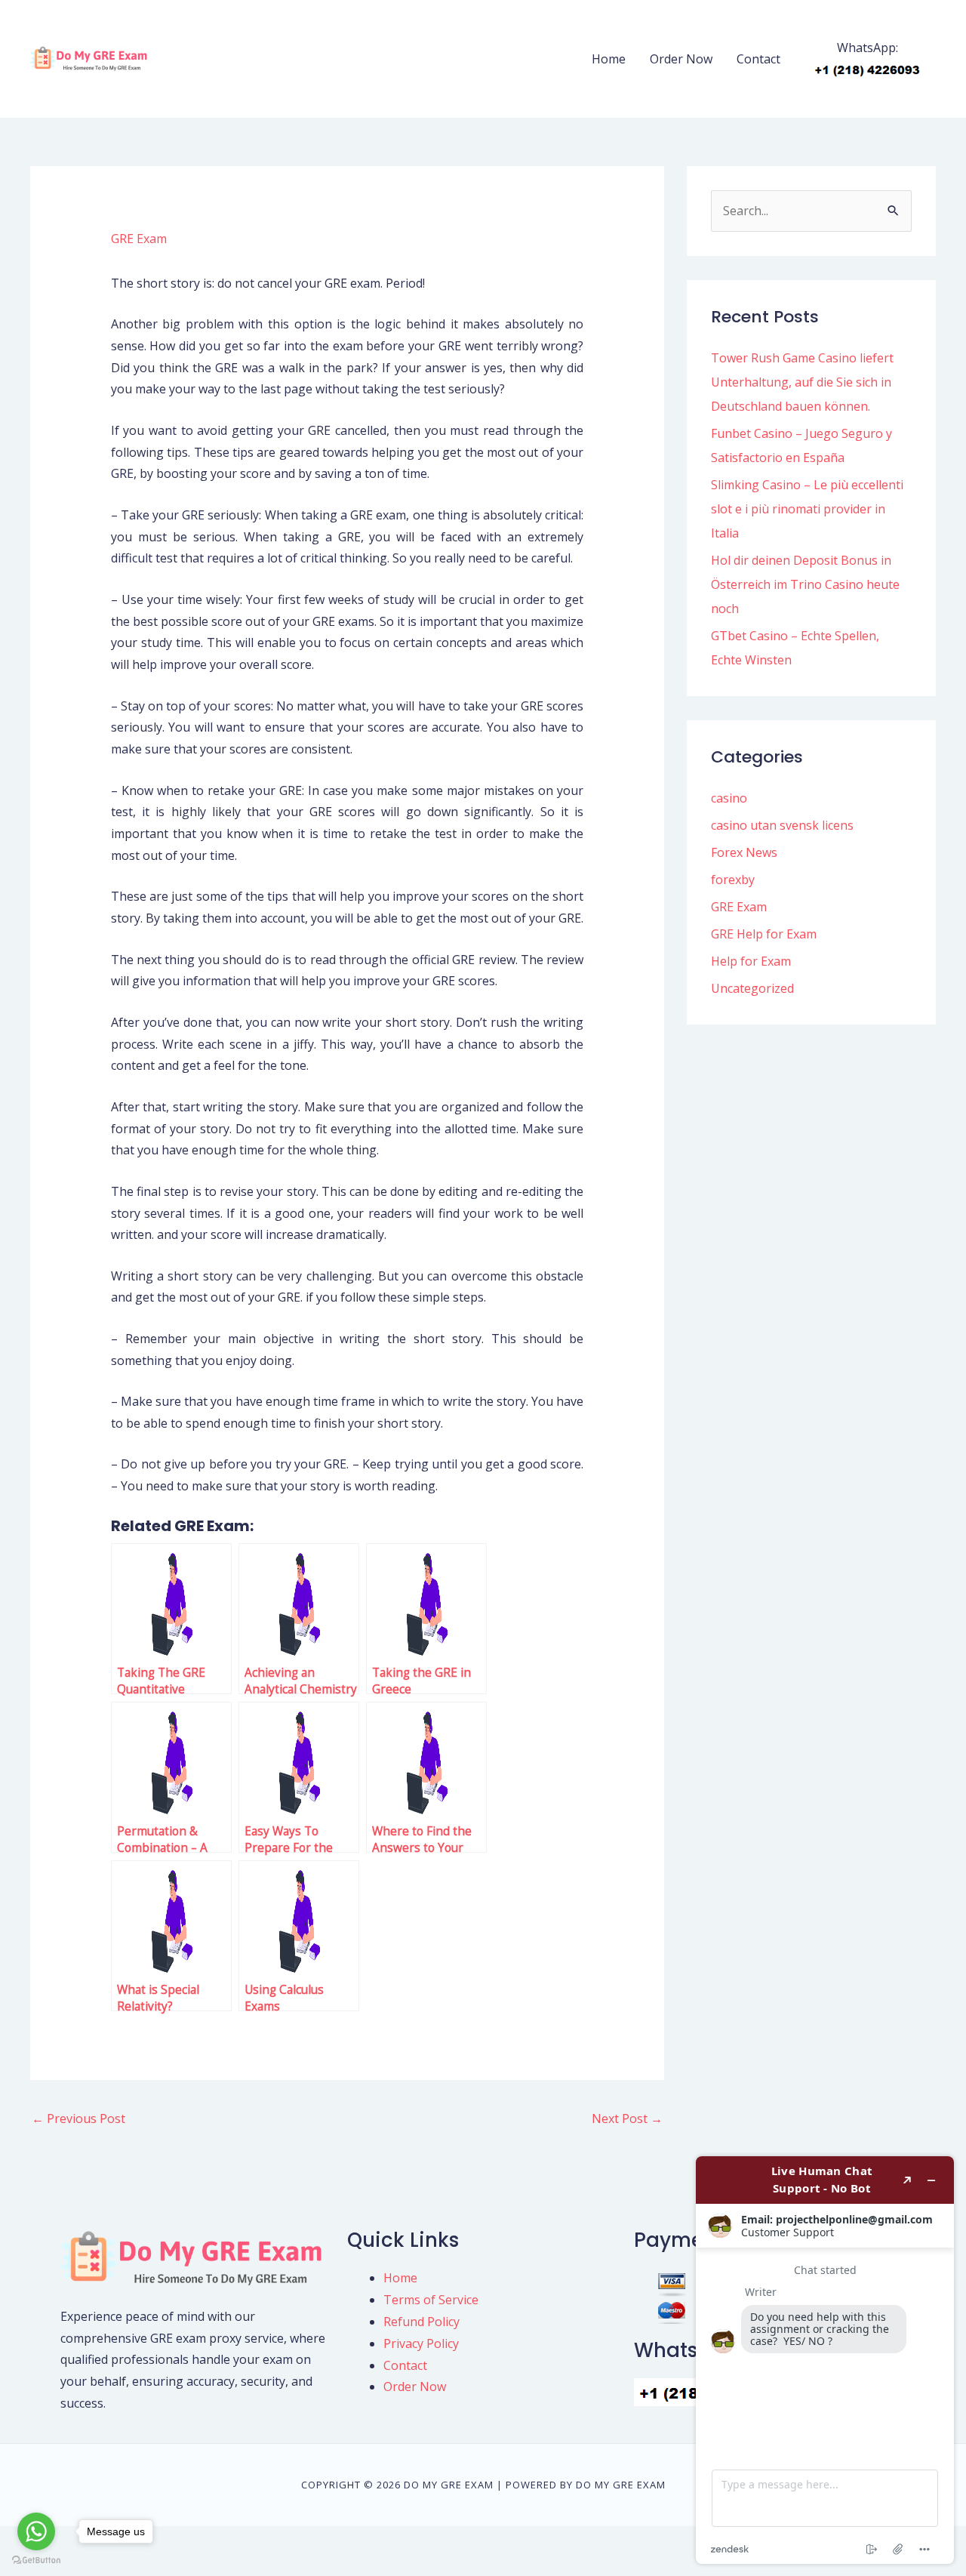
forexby (733, 880)
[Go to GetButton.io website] (36, 2561)
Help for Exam (751, 961)
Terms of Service (431, 2300)
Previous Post (78, 2118)
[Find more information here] (825, 2360)
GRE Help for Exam (764, 934)
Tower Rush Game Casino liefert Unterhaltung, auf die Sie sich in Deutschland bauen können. (802, 382)
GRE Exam (139, 239)
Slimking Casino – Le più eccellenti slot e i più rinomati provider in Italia (807, 509)
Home (609, 59)
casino (729, 798)
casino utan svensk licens (782, 825)
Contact (758, 59)
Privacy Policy (421, 2343)
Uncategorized (752, 988)
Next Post (627, 2118)
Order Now (681, 59)
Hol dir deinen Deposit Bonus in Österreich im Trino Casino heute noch (805, 584)
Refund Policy (421, 2322)
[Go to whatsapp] (36, 2531)
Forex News (744, 852)
